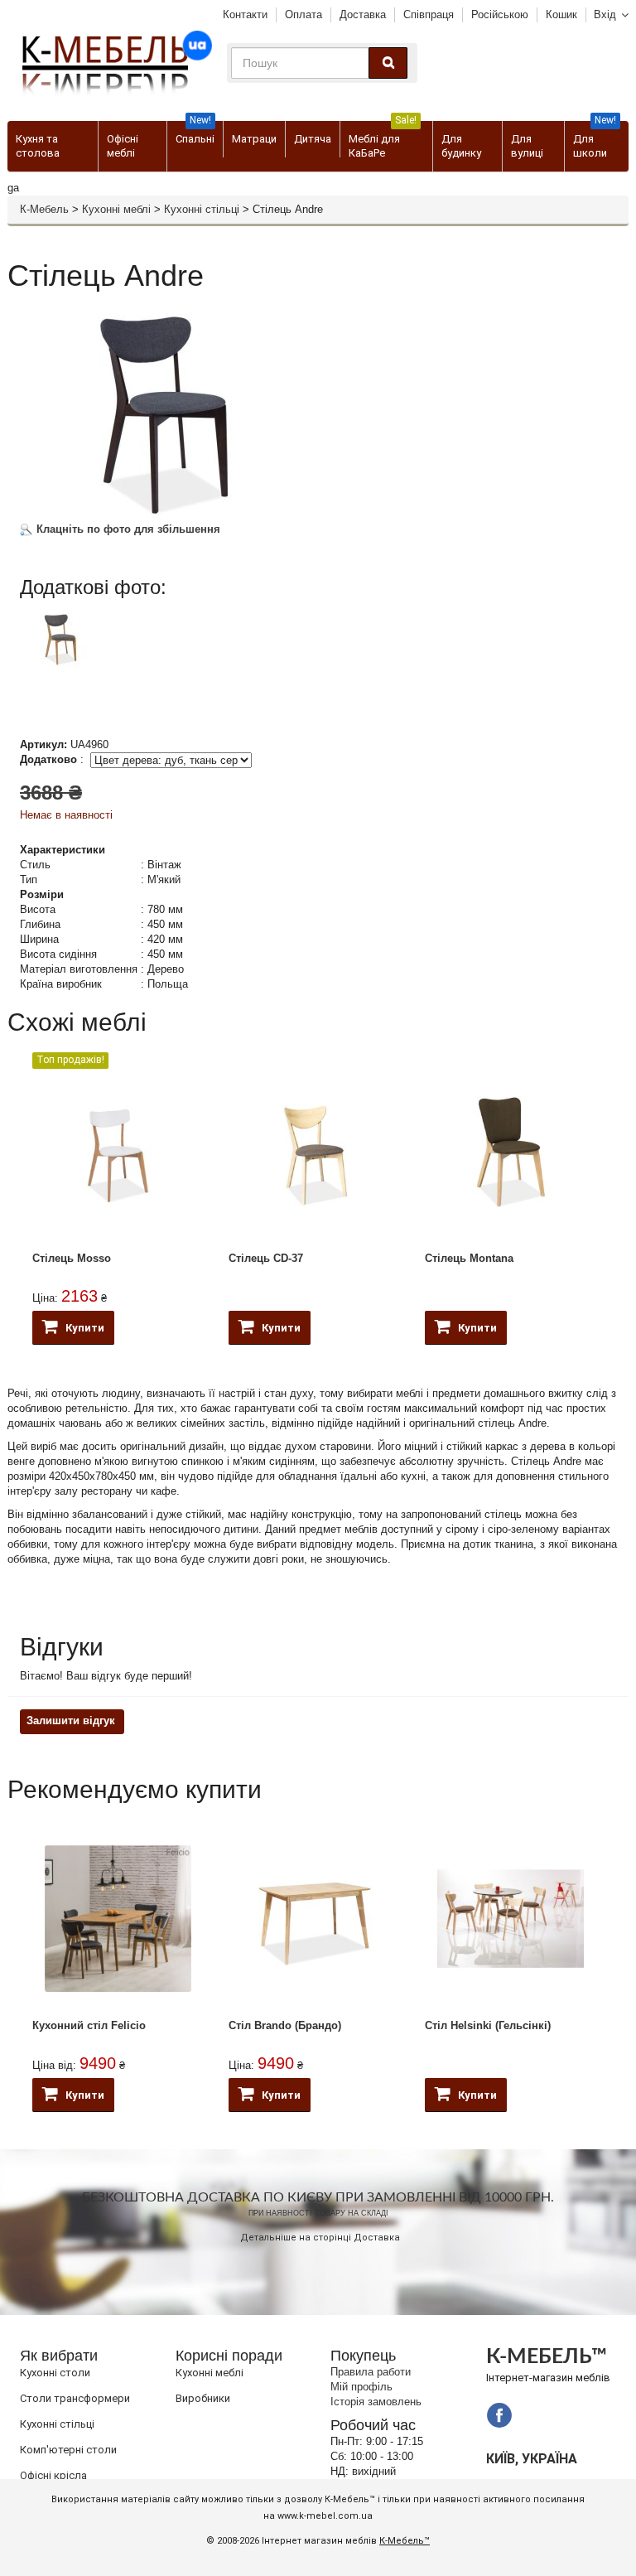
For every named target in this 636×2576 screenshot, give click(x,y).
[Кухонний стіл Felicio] (118, 1919)
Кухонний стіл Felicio (89, 2025)
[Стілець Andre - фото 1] (61, 638)
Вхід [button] (605, 14)
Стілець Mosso (72, 1258)
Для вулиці (527, 146)
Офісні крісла (53, 2475)
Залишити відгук (71, 1721)
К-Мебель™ (405, 2541)
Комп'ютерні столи (68, 2450)
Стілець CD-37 (266, 1258)
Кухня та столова (38, 146)
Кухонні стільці (202, 209)
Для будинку (461, 146)
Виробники (203, 2398)
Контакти (245, 14)
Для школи (595, 140)
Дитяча (313, 139)
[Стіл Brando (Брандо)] (314, 1919)
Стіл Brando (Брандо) (285, 2025)
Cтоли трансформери (75, 2398)
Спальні (195, 133)
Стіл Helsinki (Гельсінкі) (488, 2025)
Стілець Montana (469, 1258)
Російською (500, 14)
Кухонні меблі (116, 209)
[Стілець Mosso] (118, 1151)
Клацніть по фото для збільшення (127, 529)
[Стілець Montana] (511, 1151)
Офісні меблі (123, 146)
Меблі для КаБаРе (383, 140)
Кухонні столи (55, 2373)
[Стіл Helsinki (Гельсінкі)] (511, 1919)
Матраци (254, 139)
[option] (117, 655)
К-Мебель (44, 209)
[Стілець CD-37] (314, 1151)
